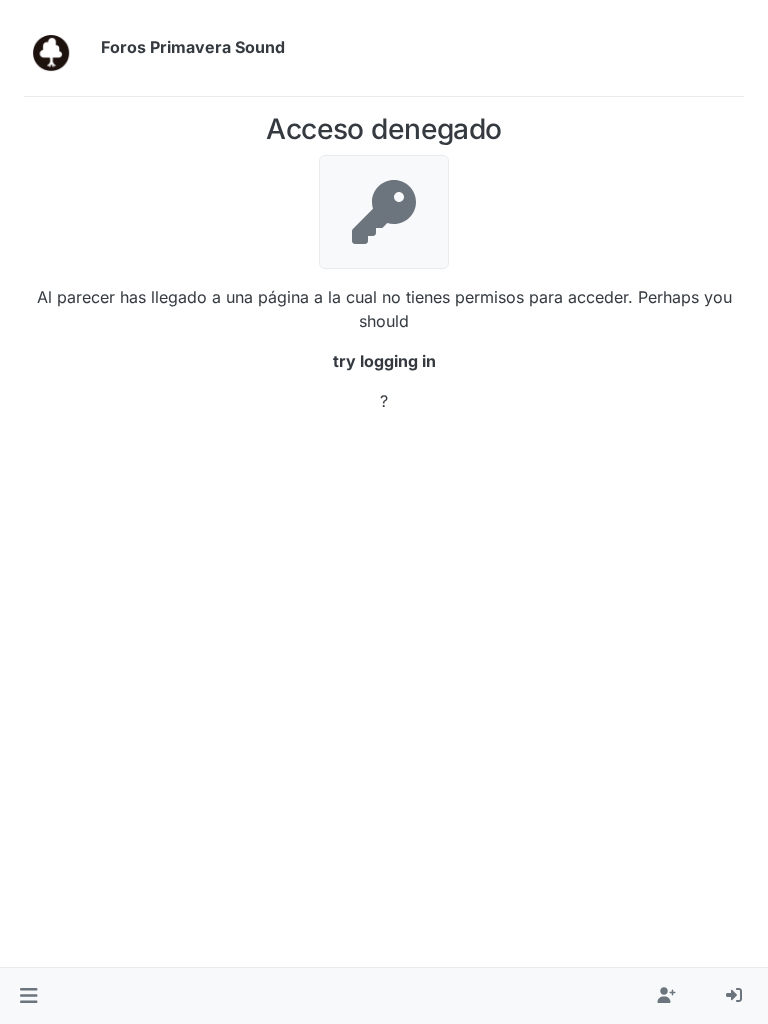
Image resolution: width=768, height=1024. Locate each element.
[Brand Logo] (58, 48)
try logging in (384, 361)
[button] (28, 996)
